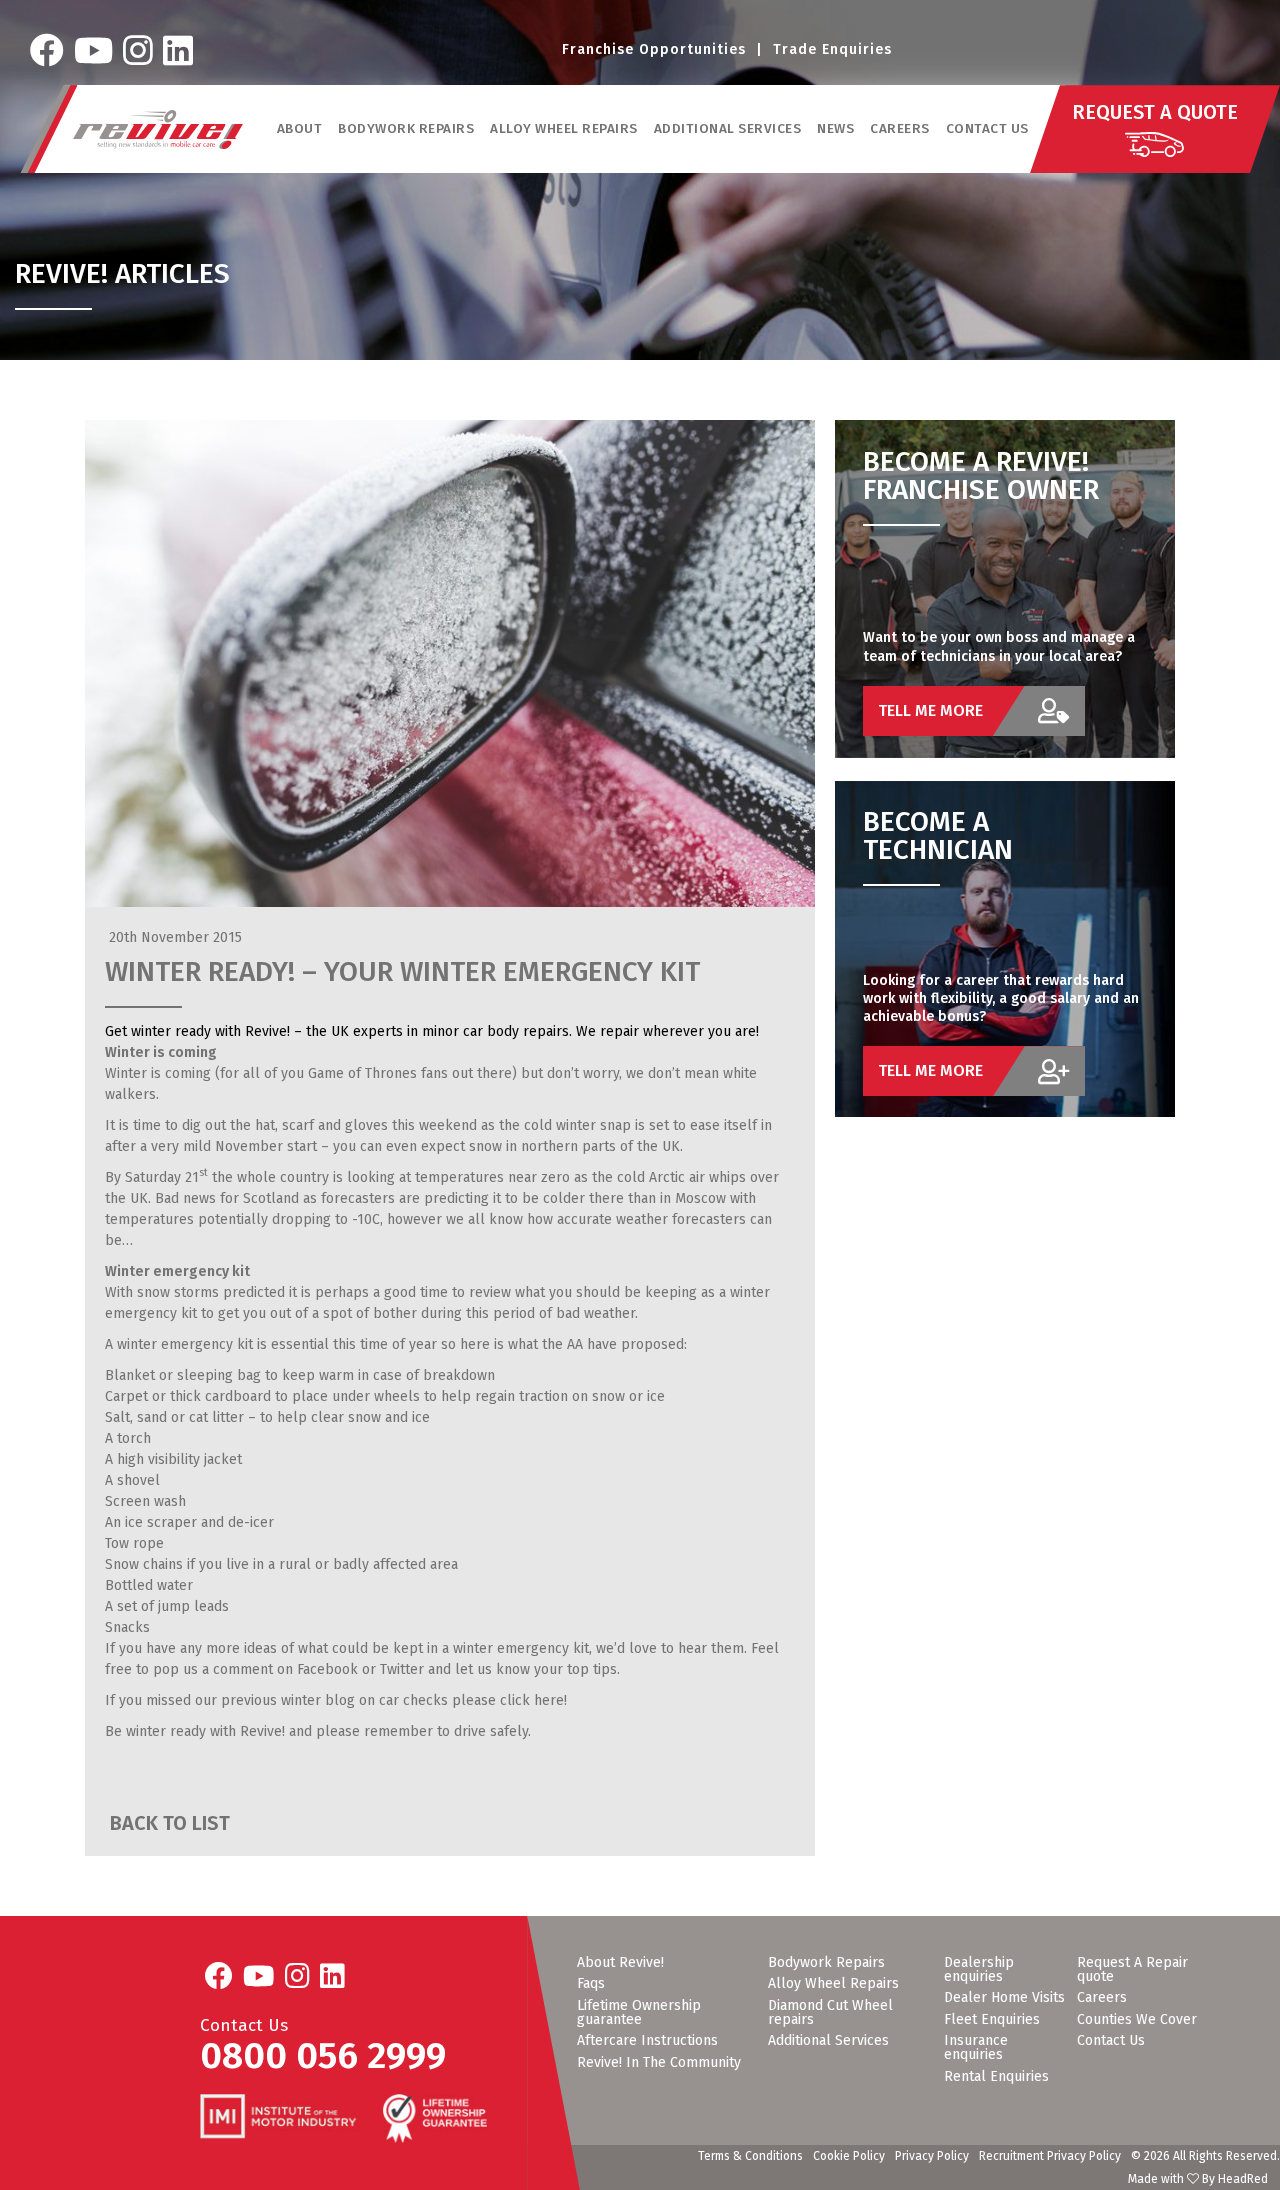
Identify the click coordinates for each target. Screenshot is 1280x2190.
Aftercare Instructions (647, 2041)
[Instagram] (138, 50)
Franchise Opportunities (654, 49)
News (835, 128)
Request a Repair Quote (1132, 1970)
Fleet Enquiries (992, 2020)
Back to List (167, 1823)
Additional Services (828, 2041)
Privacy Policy (932, 2156)
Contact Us (987, 128)
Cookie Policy (849, 2156)
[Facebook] (47, 50)
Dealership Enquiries (979, 1970)
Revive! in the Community (659, 2063)
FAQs (591, 1984)
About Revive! (620, 1963)
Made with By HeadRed (1198, 2179)
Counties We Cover (1137, 2020)
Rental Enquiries (996, 2077)
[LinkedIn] (178, 50)
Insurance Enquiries (976, 2048)
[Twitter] (93, 50)
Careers (900, 128)
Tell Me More (930, 710)
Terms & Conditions (750, 2156)
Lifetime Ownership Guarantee (639, 2013)
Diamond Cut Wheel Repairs (830, 2013)
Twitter (402, 1669)
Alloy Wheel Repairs (833, 1984)
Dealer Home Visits (1004, 1998)
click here (532, 1700)
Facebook (327, 1669)
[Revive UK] (158, 129)
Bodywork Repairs (826, 1963)
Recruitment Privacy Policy (1050, 2156)
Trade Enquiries (832, 49)
